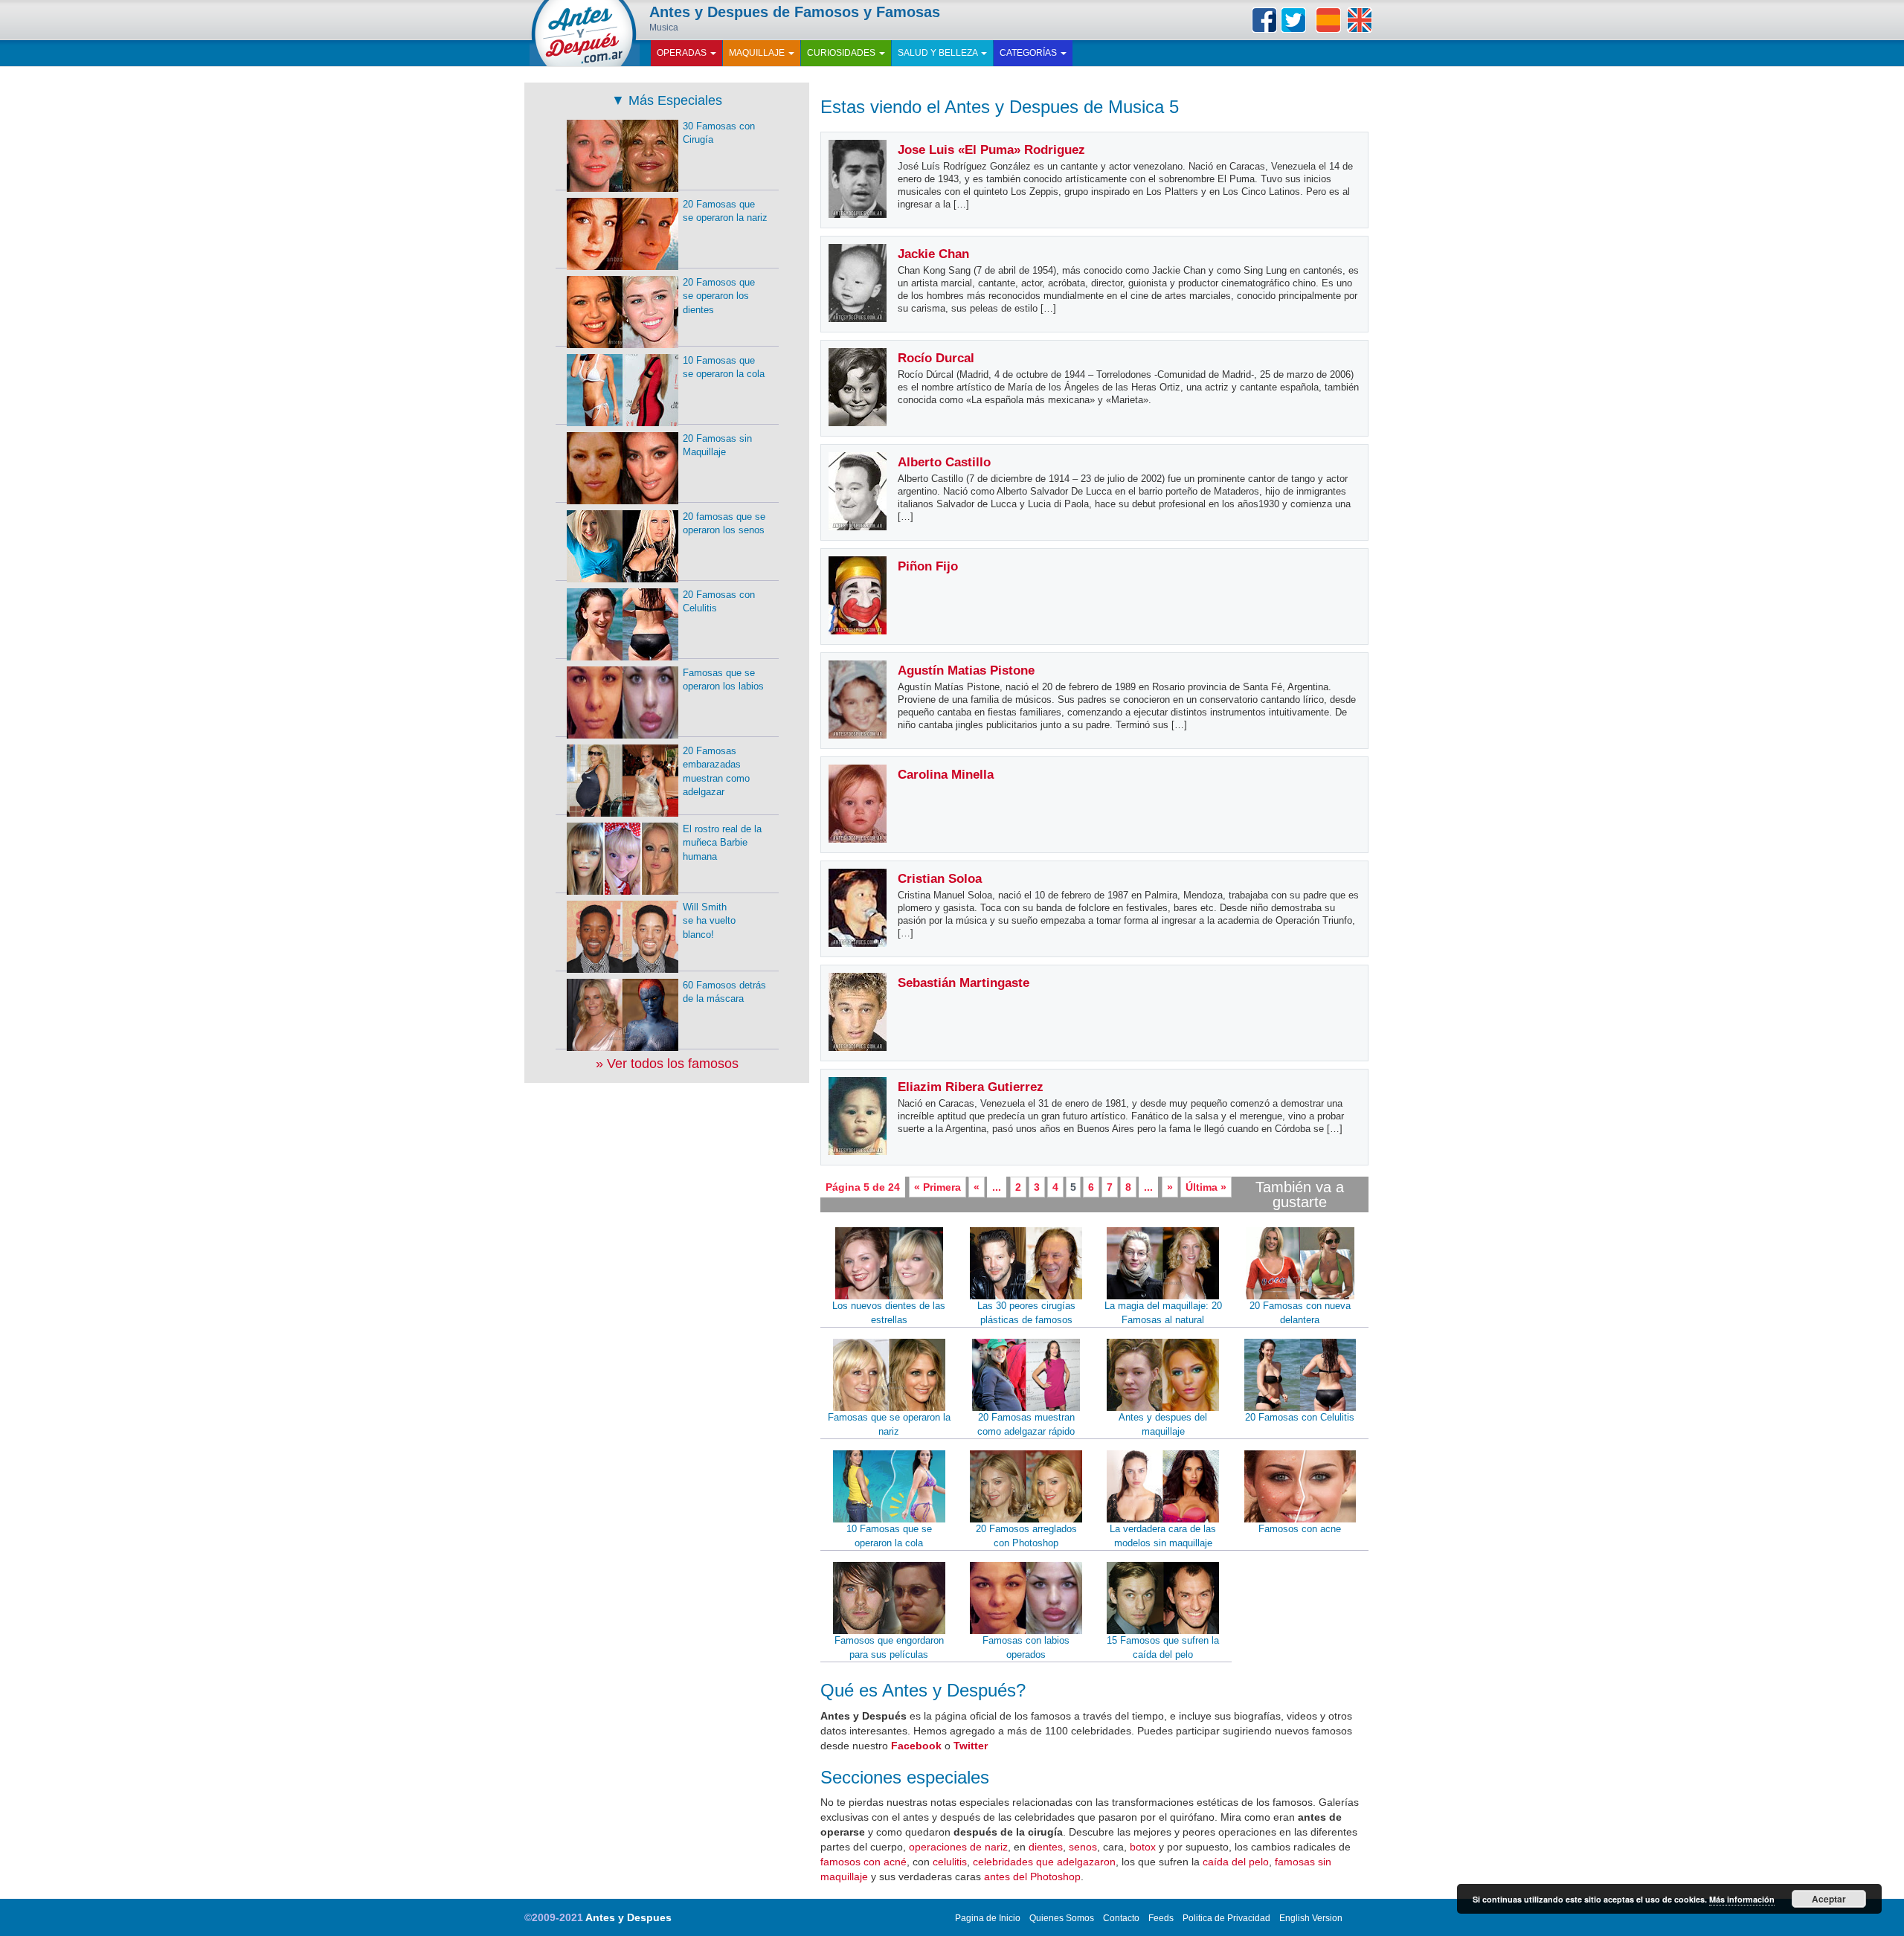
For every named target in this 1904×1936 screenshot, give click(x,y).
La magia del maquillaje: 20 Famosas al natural (1163, 1313)
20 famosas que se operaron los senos (724, 524)
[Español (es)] (1328, 20)
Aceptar (1829, 1899)
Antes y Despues (628, 1917)
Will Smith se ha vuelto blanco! (709, 921)
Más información (1742, 1899)
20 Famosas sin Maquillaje (717, 446)
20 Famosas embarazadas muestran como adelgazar (716, 772)
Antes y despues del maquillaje (1163, 1424)
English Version (1311, 1918)
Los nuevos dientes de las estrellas (889, 1313)
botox (1143, 1847)
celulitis (950, 1862)
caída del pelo (1236, 1862)
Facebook (1264, 20)
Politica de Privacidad (1226, 1918)
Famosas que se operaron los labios (723, 680)
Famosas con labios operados (1026, 1647)
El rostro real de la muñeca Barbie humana (722, 843)
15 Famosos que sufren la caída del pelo (1163, 1647)
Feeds (1161, 1918)
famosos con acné (863, 1862)
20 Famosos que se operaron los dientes (719, 296)
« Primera (937, 1187)
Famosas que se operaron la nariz (889, 1424)
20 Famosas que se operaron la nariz (725, 211)
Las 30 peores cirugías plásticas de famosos (1026, 1313)
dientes (1046, 1847)
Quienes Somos (1062, 1918)
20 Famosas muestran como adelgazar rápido (1026, 1424)
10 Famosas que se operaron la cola (889, 1536)
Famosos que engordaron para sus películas (889, 1647)
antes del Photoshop (1032, 1876)
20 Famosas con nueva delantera (1300, 1313)
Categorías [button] (1029, 53)
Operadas (683, 53)
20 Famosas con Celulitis (1300, 1417)
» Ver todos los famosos (667, 1064)
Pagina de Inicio (988, 1918)
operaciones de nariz (958, 1847)
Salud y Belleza (939, 53)
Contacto (1121, 1918)
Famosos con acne (1300, 1529)
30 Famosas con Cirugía (719, 133)
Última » (1206, 1187)
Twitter (1293, 20)
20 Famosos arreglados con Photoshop (1026, 1536)
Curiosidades (842, 53)
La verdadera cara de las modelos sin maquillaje (1163, 1536)
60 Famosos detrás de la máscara (724, 992)
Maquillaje (758, 53)
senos (1083, 1847)
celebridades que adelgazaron (1044, 1862)
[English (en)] (1360, 20)
